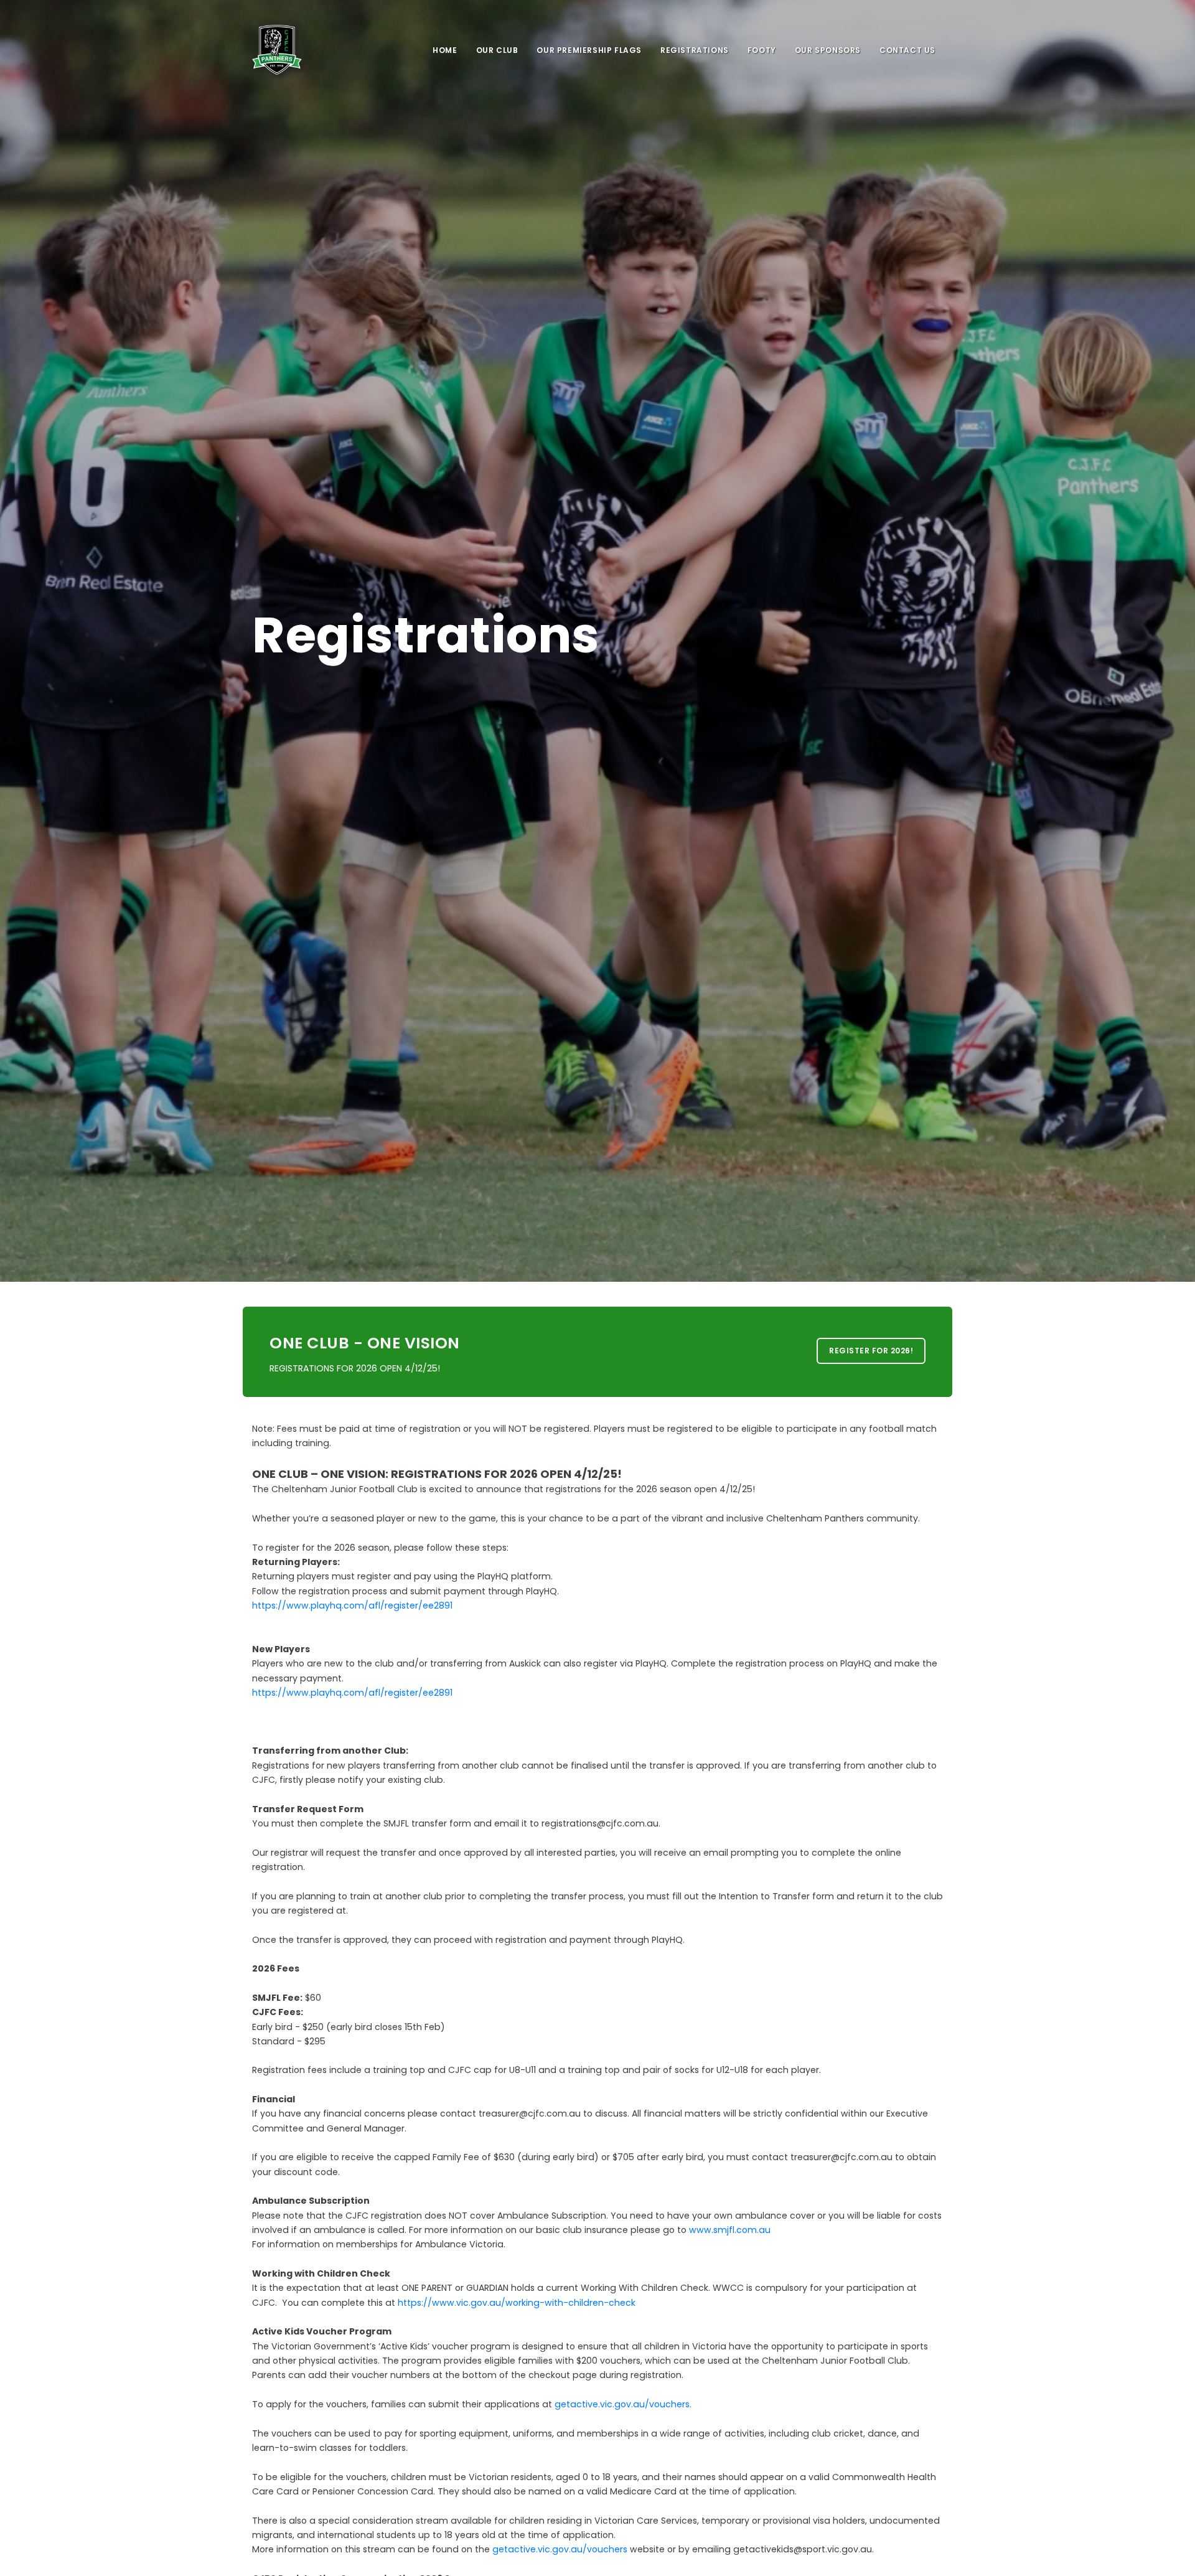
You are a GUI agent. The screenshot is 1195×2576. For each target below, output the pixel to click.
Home (445, 50)
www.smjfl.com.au (730, 2230)
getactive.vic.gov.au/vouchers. (623, 2404)
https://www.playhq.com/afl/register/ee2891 (352, 1605)
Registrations (695, 50)
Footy (762, 50)
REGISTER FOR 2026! (871, 1351)
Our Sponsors (828, 50)
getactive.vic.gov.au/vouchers (560, 2549)
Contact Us (907, 50)
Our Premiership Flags (589, 50)
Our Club (497, 50)
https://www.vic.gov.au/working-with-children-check (517, 2303)
